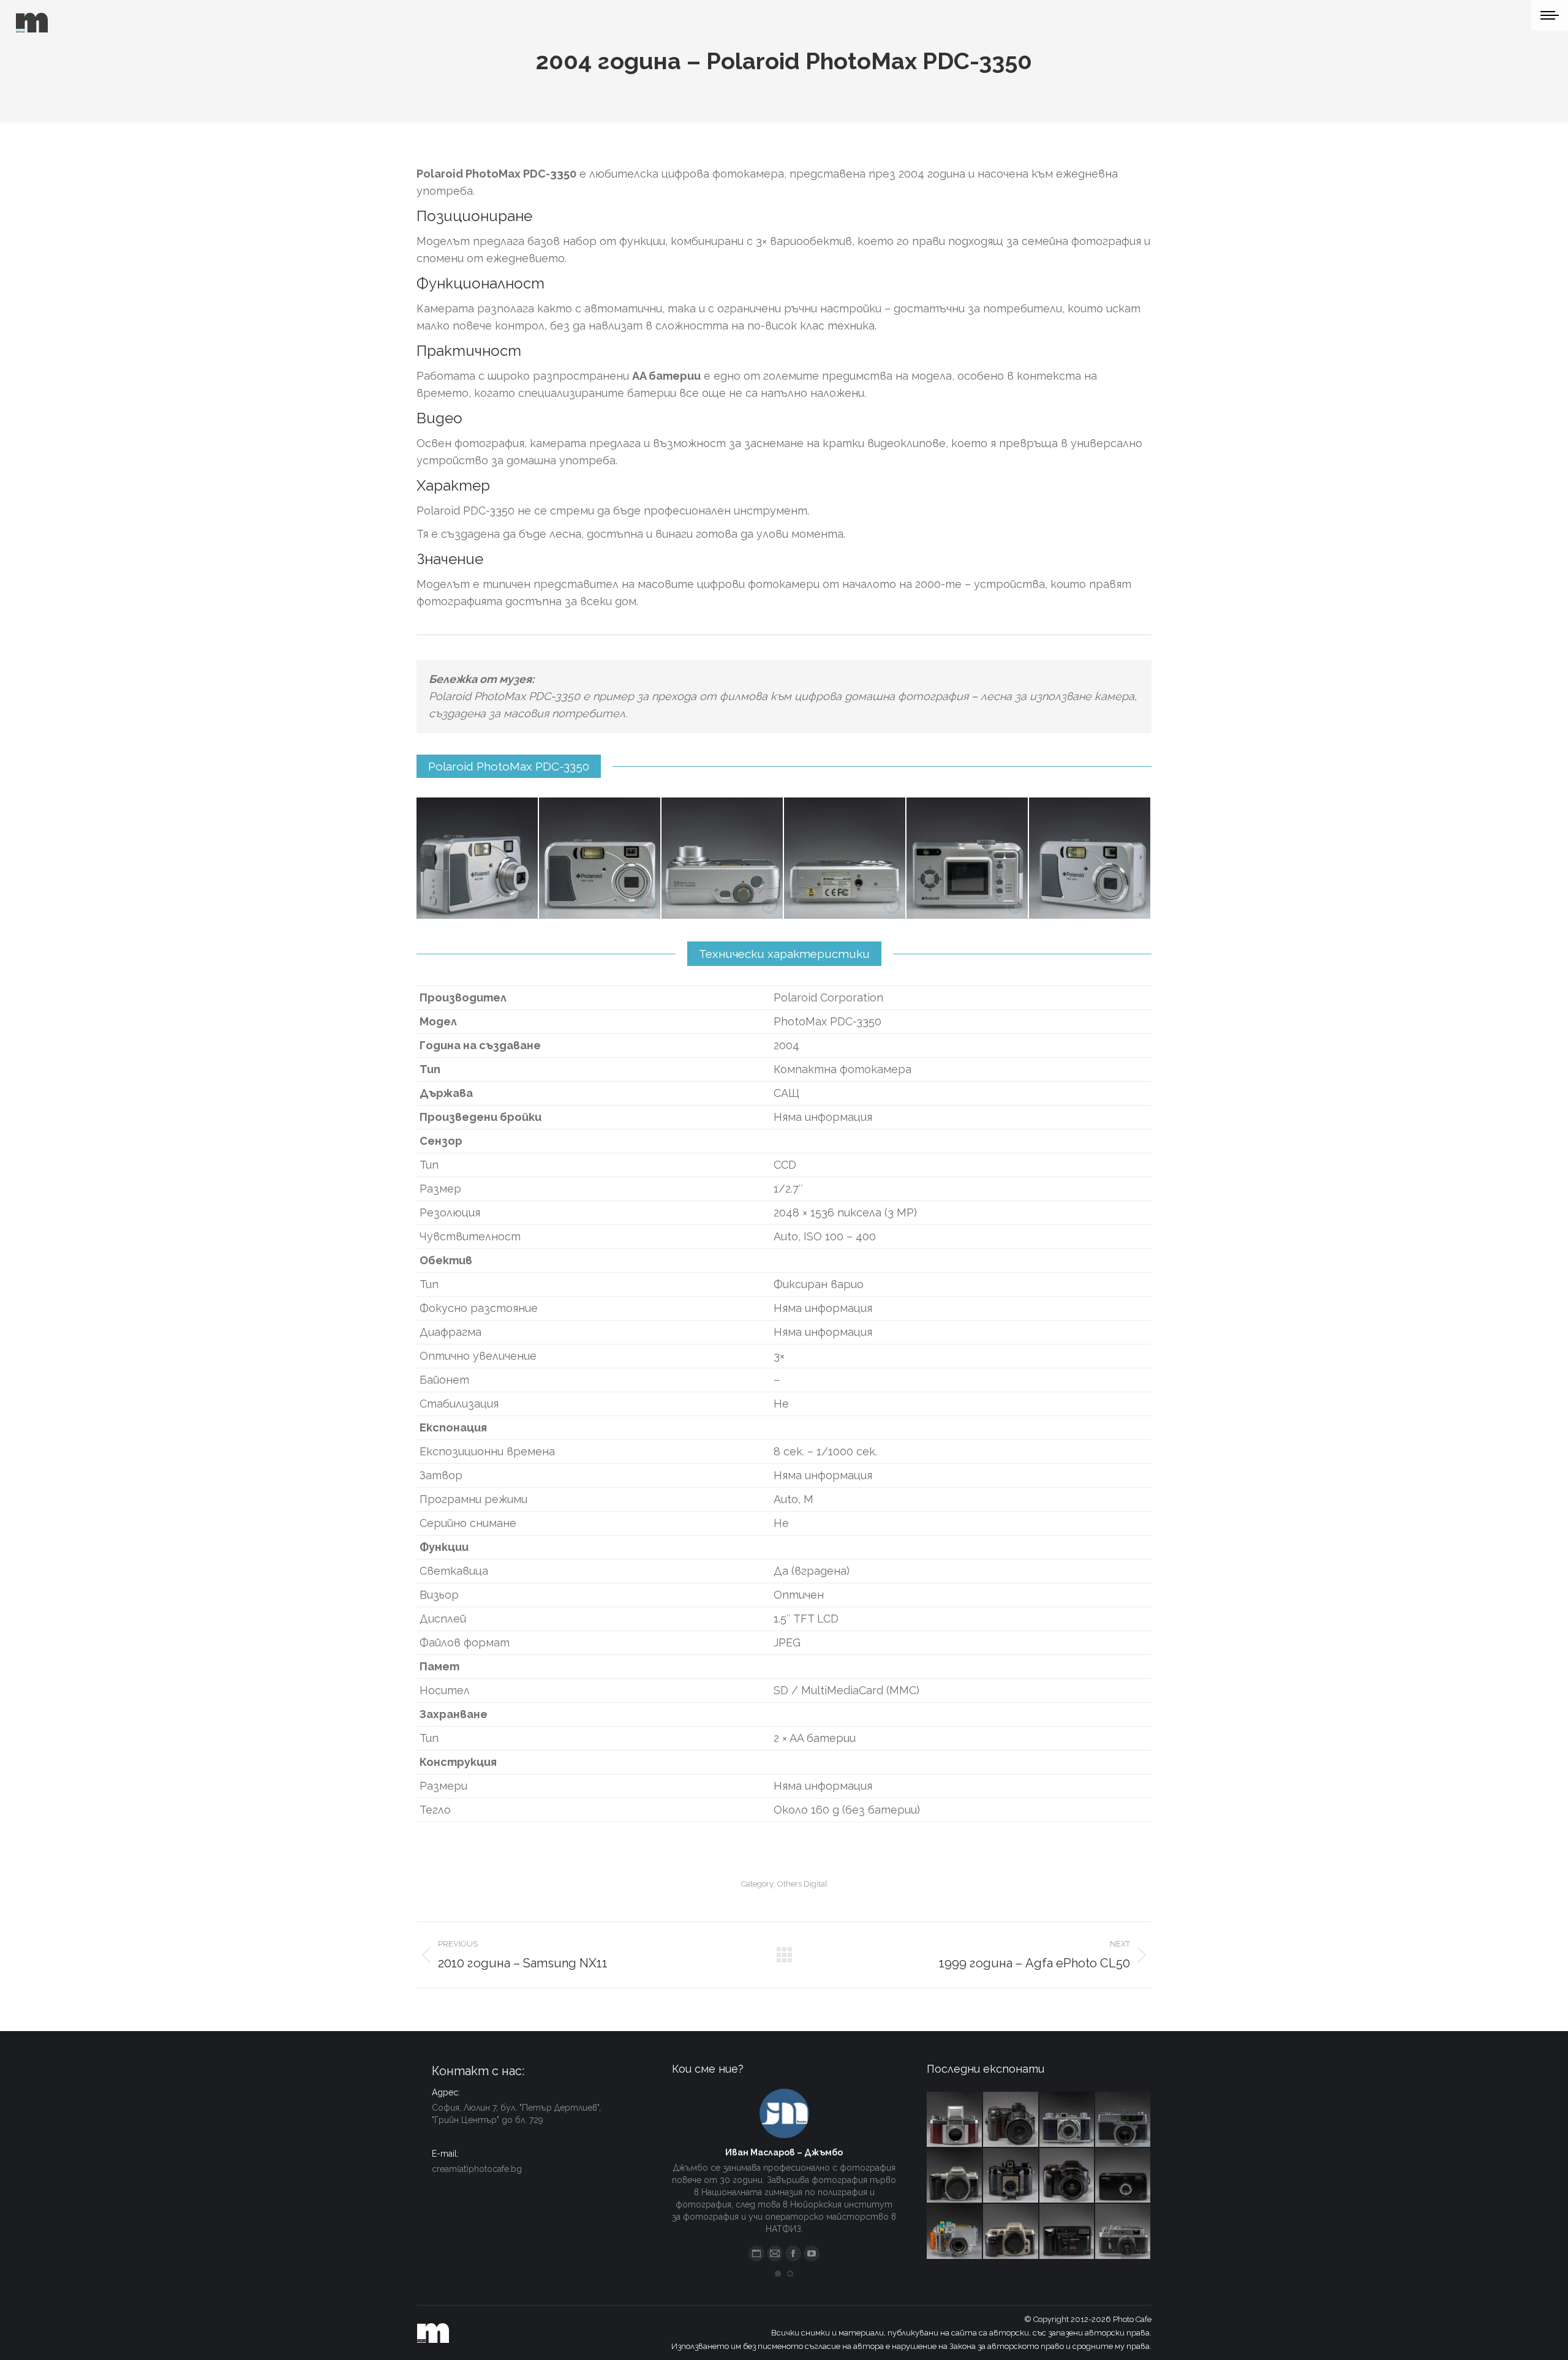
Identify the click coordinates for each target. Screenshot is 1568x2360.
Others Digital (802, 1884)
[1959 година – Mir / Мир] (1123, 2232)
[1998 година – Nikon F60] (1011, 2232)
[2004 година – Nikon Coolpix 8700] (1011, 2120)
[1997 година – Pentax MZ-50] (955, 2176)
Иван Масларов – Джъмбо (784, 2152)
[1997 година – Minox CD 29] (1123, 2176)
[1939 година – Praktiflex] (955, 2120)
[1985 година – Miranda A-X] (1068, 2232)
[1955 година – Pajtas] (1011, 2176)
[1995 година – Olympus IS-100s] (1068, 2176)
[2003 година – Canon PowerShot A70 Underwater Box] (955, 2232)
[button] (778, 2274)
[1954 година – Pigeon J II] (1068, 2120)
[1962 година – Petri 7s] (1123, 2120)
